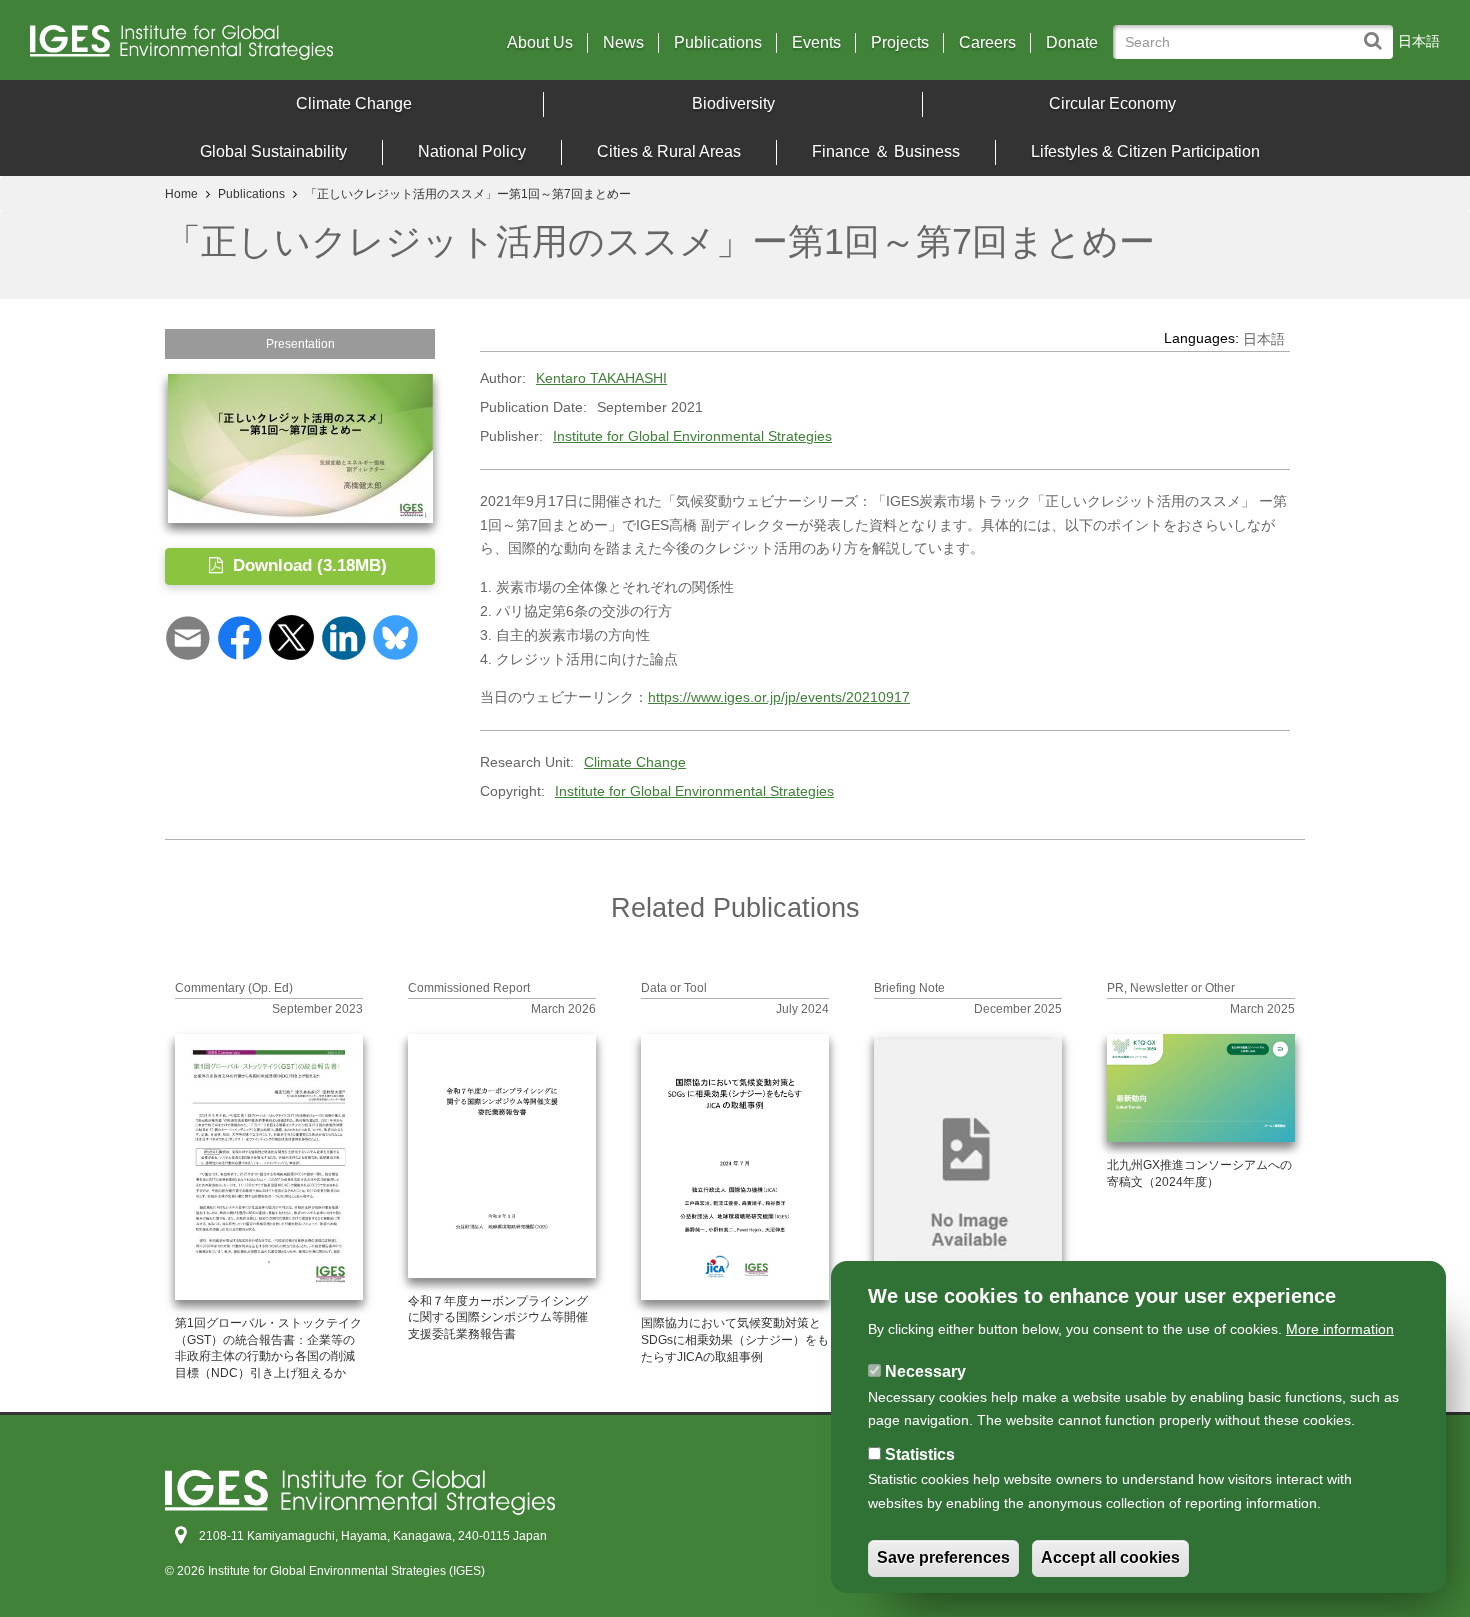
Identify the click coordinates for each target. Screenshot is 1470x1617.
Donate (1072, 43)
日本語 (1419, 41)
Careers (987, 43)
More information (1340, 1329)
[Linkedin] (343, 637)
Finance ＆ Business (886, 151)
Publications (718, 43)
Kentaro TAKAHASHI (601, 378)
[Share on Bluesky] (395, 637)
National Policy (472, 151)
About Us (540, 43)
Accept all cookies (1110, 1558)
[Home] (202, 47)
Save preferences (943, 1558)
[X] (291, 637)
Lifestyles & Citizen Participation (1145, 151)
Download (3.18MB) (307, 565)
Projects (900, 43)
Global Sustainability (273, 151)
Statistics (920, 1454)
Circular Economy (1112, 103)
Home (181, 194)
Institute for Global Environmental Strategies (692, 436)
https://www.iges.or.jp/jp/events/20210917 (779, 697)
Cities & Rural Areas (669, 151)
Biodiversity (733, 103)
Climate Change (354, 103)
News (623, 43)
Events (816, 43)
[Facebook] (239, 637)
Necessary (925, 1371)
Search (1377, 31)
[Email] (187, 637)
